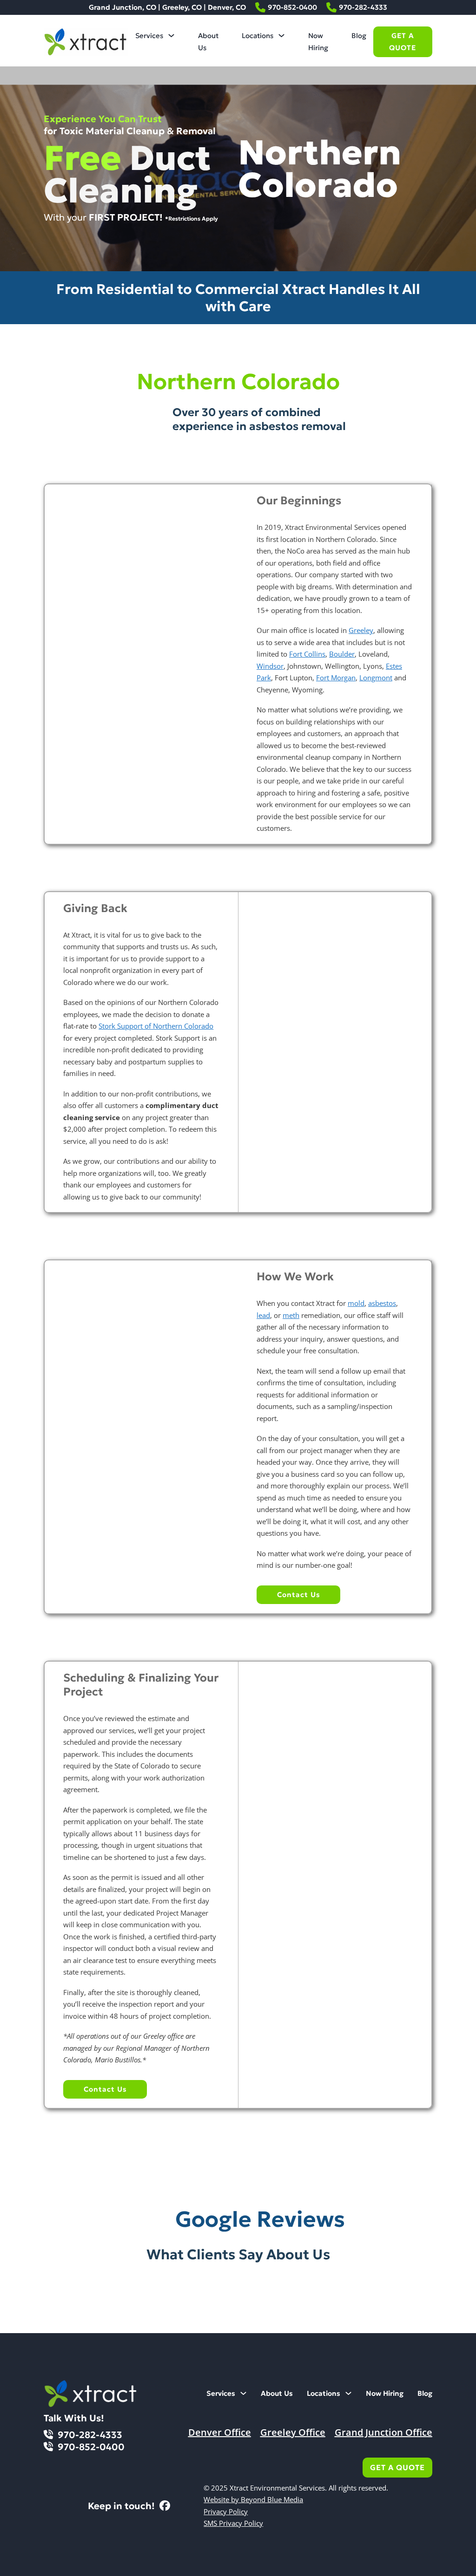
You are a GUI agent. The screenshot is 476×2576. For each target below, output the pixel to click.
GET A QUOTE (403, 42)
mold (356, 1303)
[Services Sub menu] (171, 36)
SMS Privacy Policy (233, 2523)
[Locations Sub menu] (281, 36)
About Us (208, 42)
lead (263, 1315)
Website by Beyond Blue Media (253, 2499)
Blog (359, 36)
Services (149, 36)
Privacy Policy (226, 2511)
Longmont (376, 678)
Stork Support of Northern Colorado (156, 1026)
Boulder (342, 654)
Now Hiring (318, 42)
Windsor (270, 666)
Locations (258, 36)
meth (291, 1315)
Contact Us (299, 1595)
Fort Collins (307, 654)
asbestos (382, 1303)
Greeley (361, 630)
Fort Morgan (336, 678)
